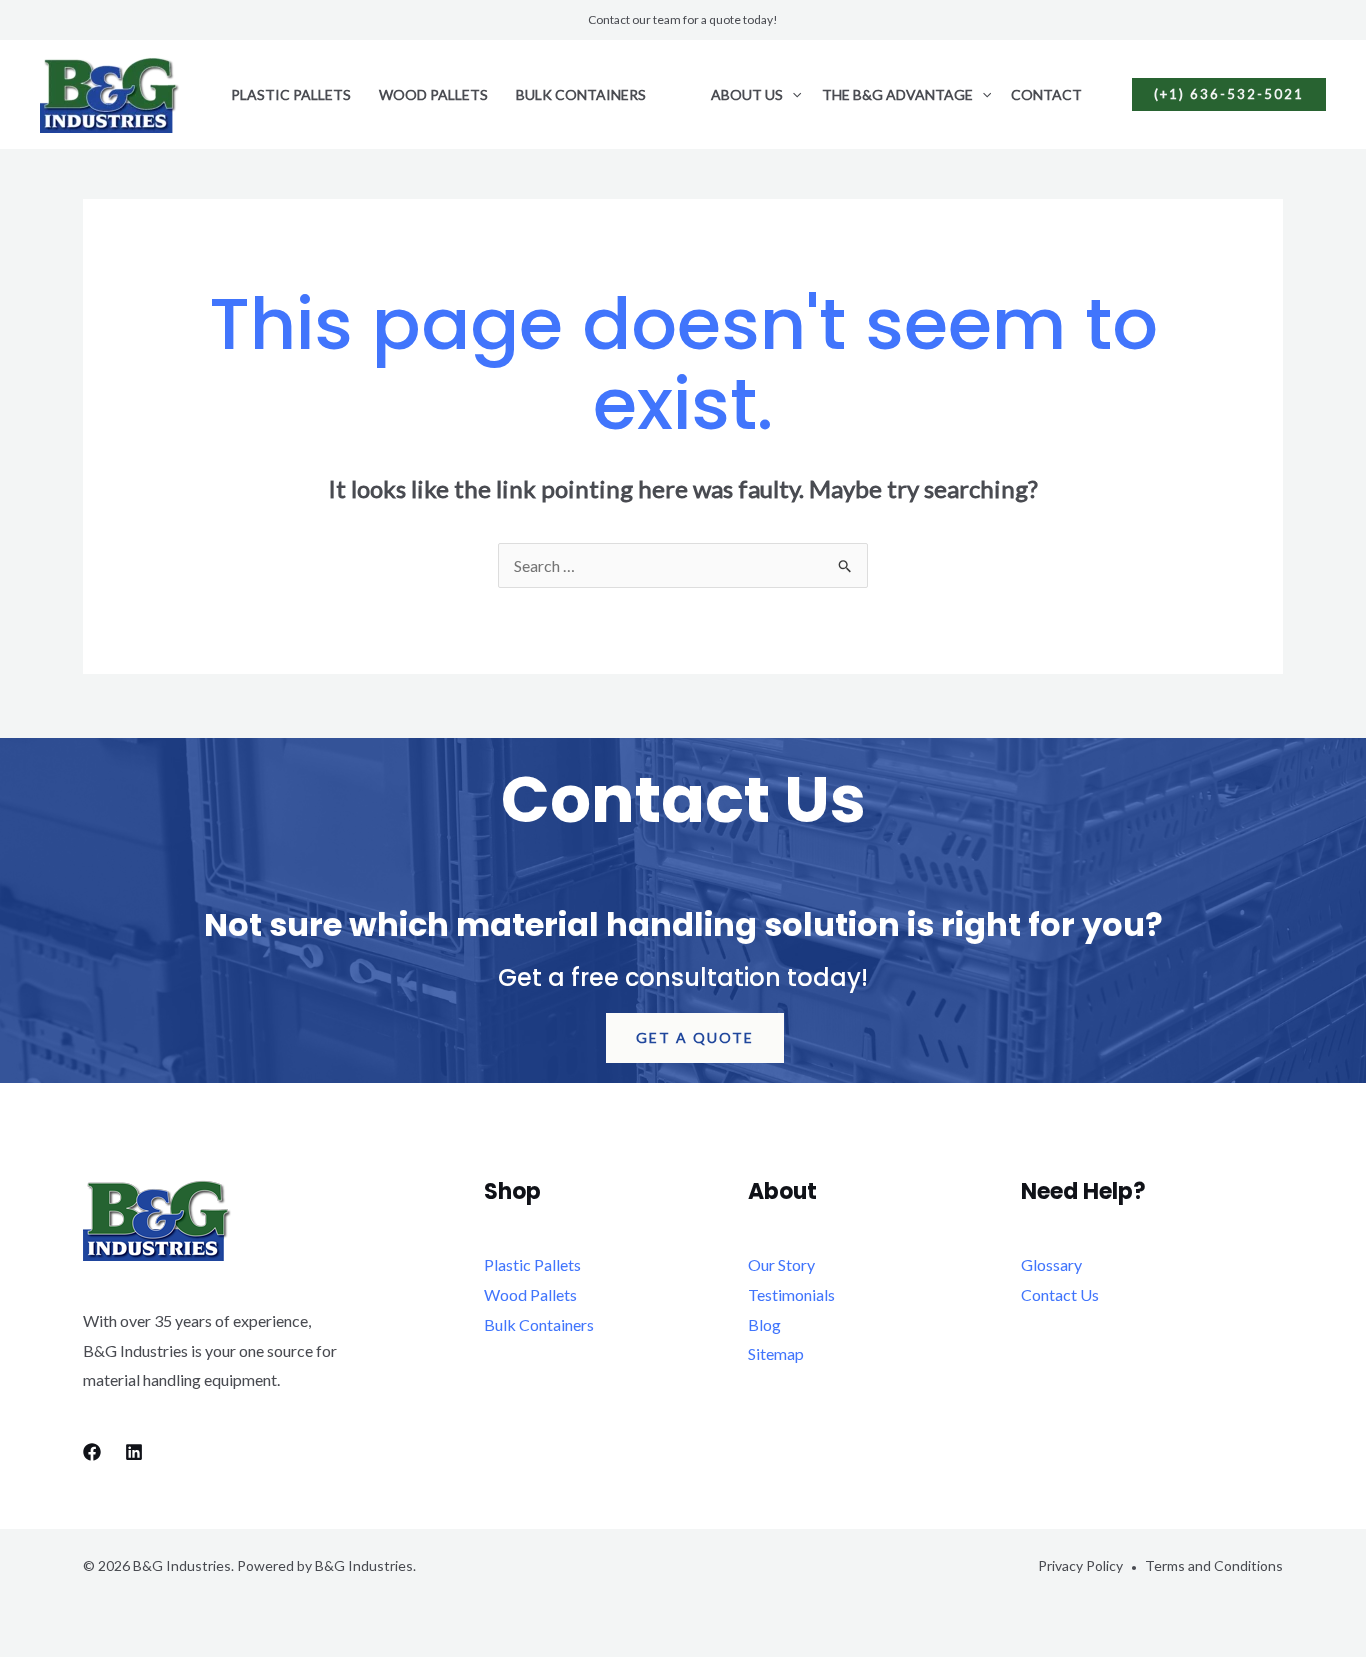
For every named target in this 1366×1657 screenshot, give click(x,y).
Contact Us (1060, 1294)
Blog (764, 1324)
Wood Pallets (433, 94)
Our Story (781, 1264)
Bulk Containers (581, 94)
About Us (747, 94)
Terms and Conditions (1214, 1565)
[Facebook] (92, 1452)
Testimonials (791, 1294)
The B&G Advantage (897, 94)
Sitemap (776, 1353)
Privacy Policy (1080, 1565)
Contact (1046, 94)
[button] (792, 95)
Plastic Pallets (291, 94)
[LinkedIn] (134, 1452)
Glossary (1051, 1264)
